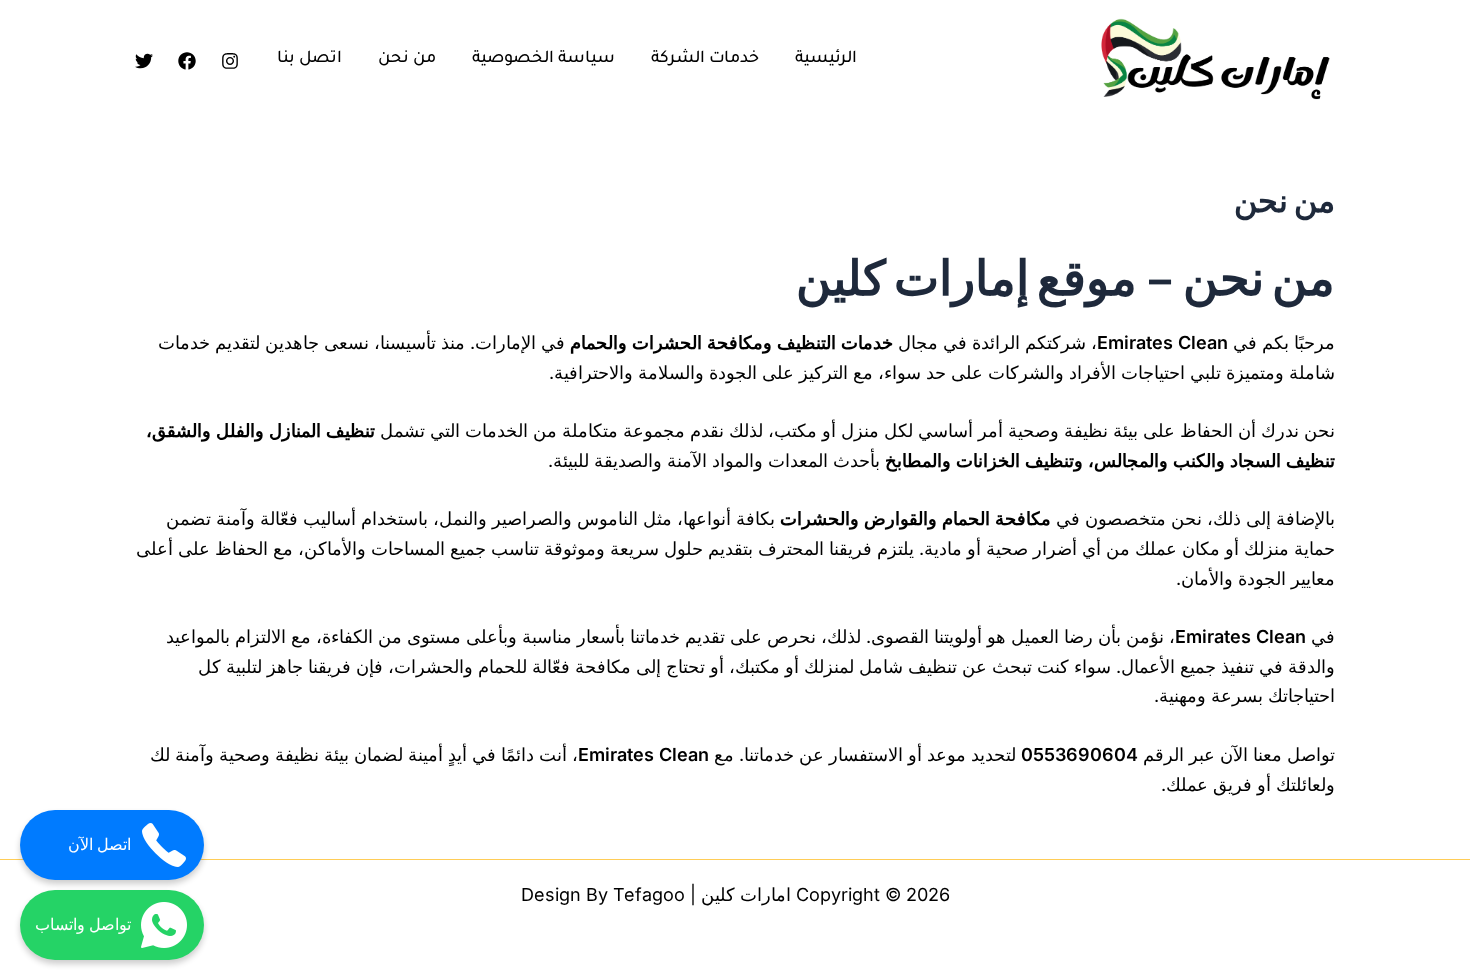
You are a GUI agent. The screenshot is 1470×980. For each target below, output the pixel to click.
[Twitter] (144, 61)
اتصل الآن (99, 844)
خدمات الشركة (705, 59)
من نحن (407, 59)
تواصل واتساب (83, 924)
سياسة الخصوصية (543, 59)
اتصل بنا (309, 59)
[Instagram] (230, 61)
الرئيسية (826, 59)
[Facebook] (187, 61)
